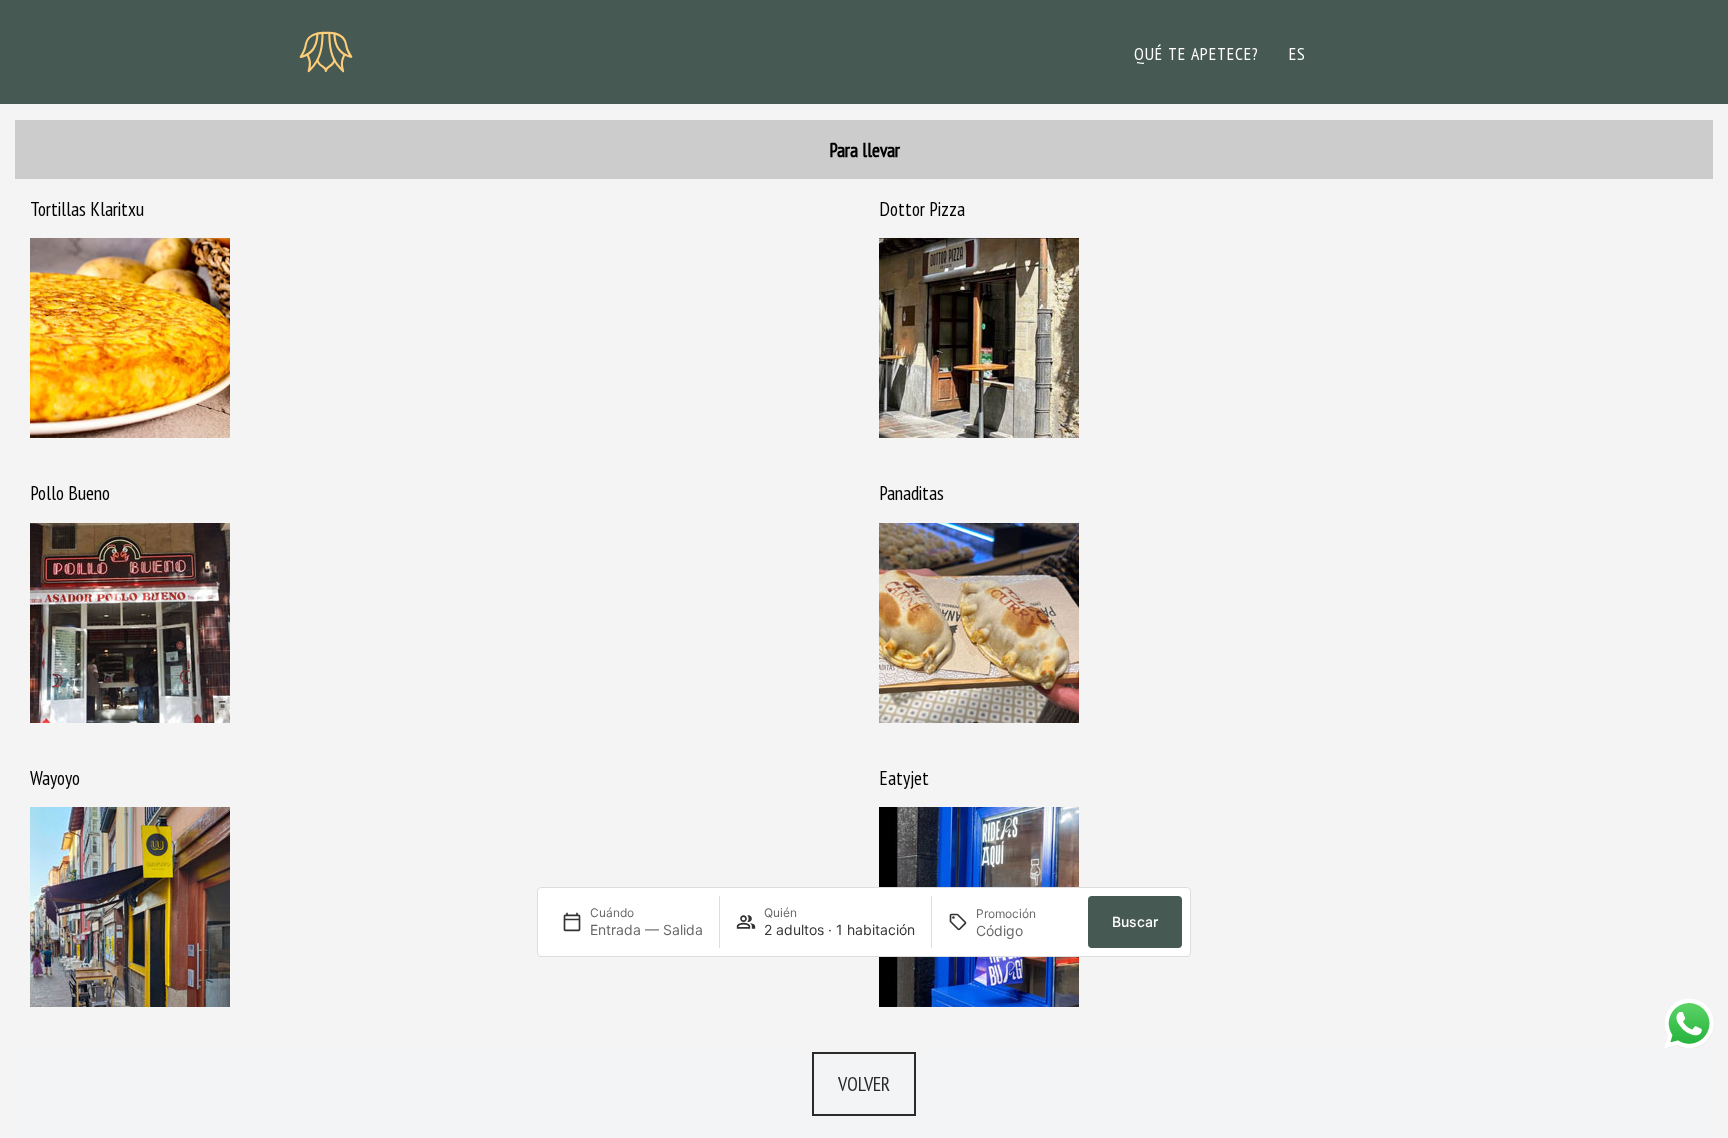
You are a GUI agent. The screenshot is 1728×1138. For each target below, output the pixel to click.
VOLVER (864, 1084)
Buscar (1135, 921)
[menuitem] (1297, 54)
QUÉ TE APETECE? (1196, 53)
